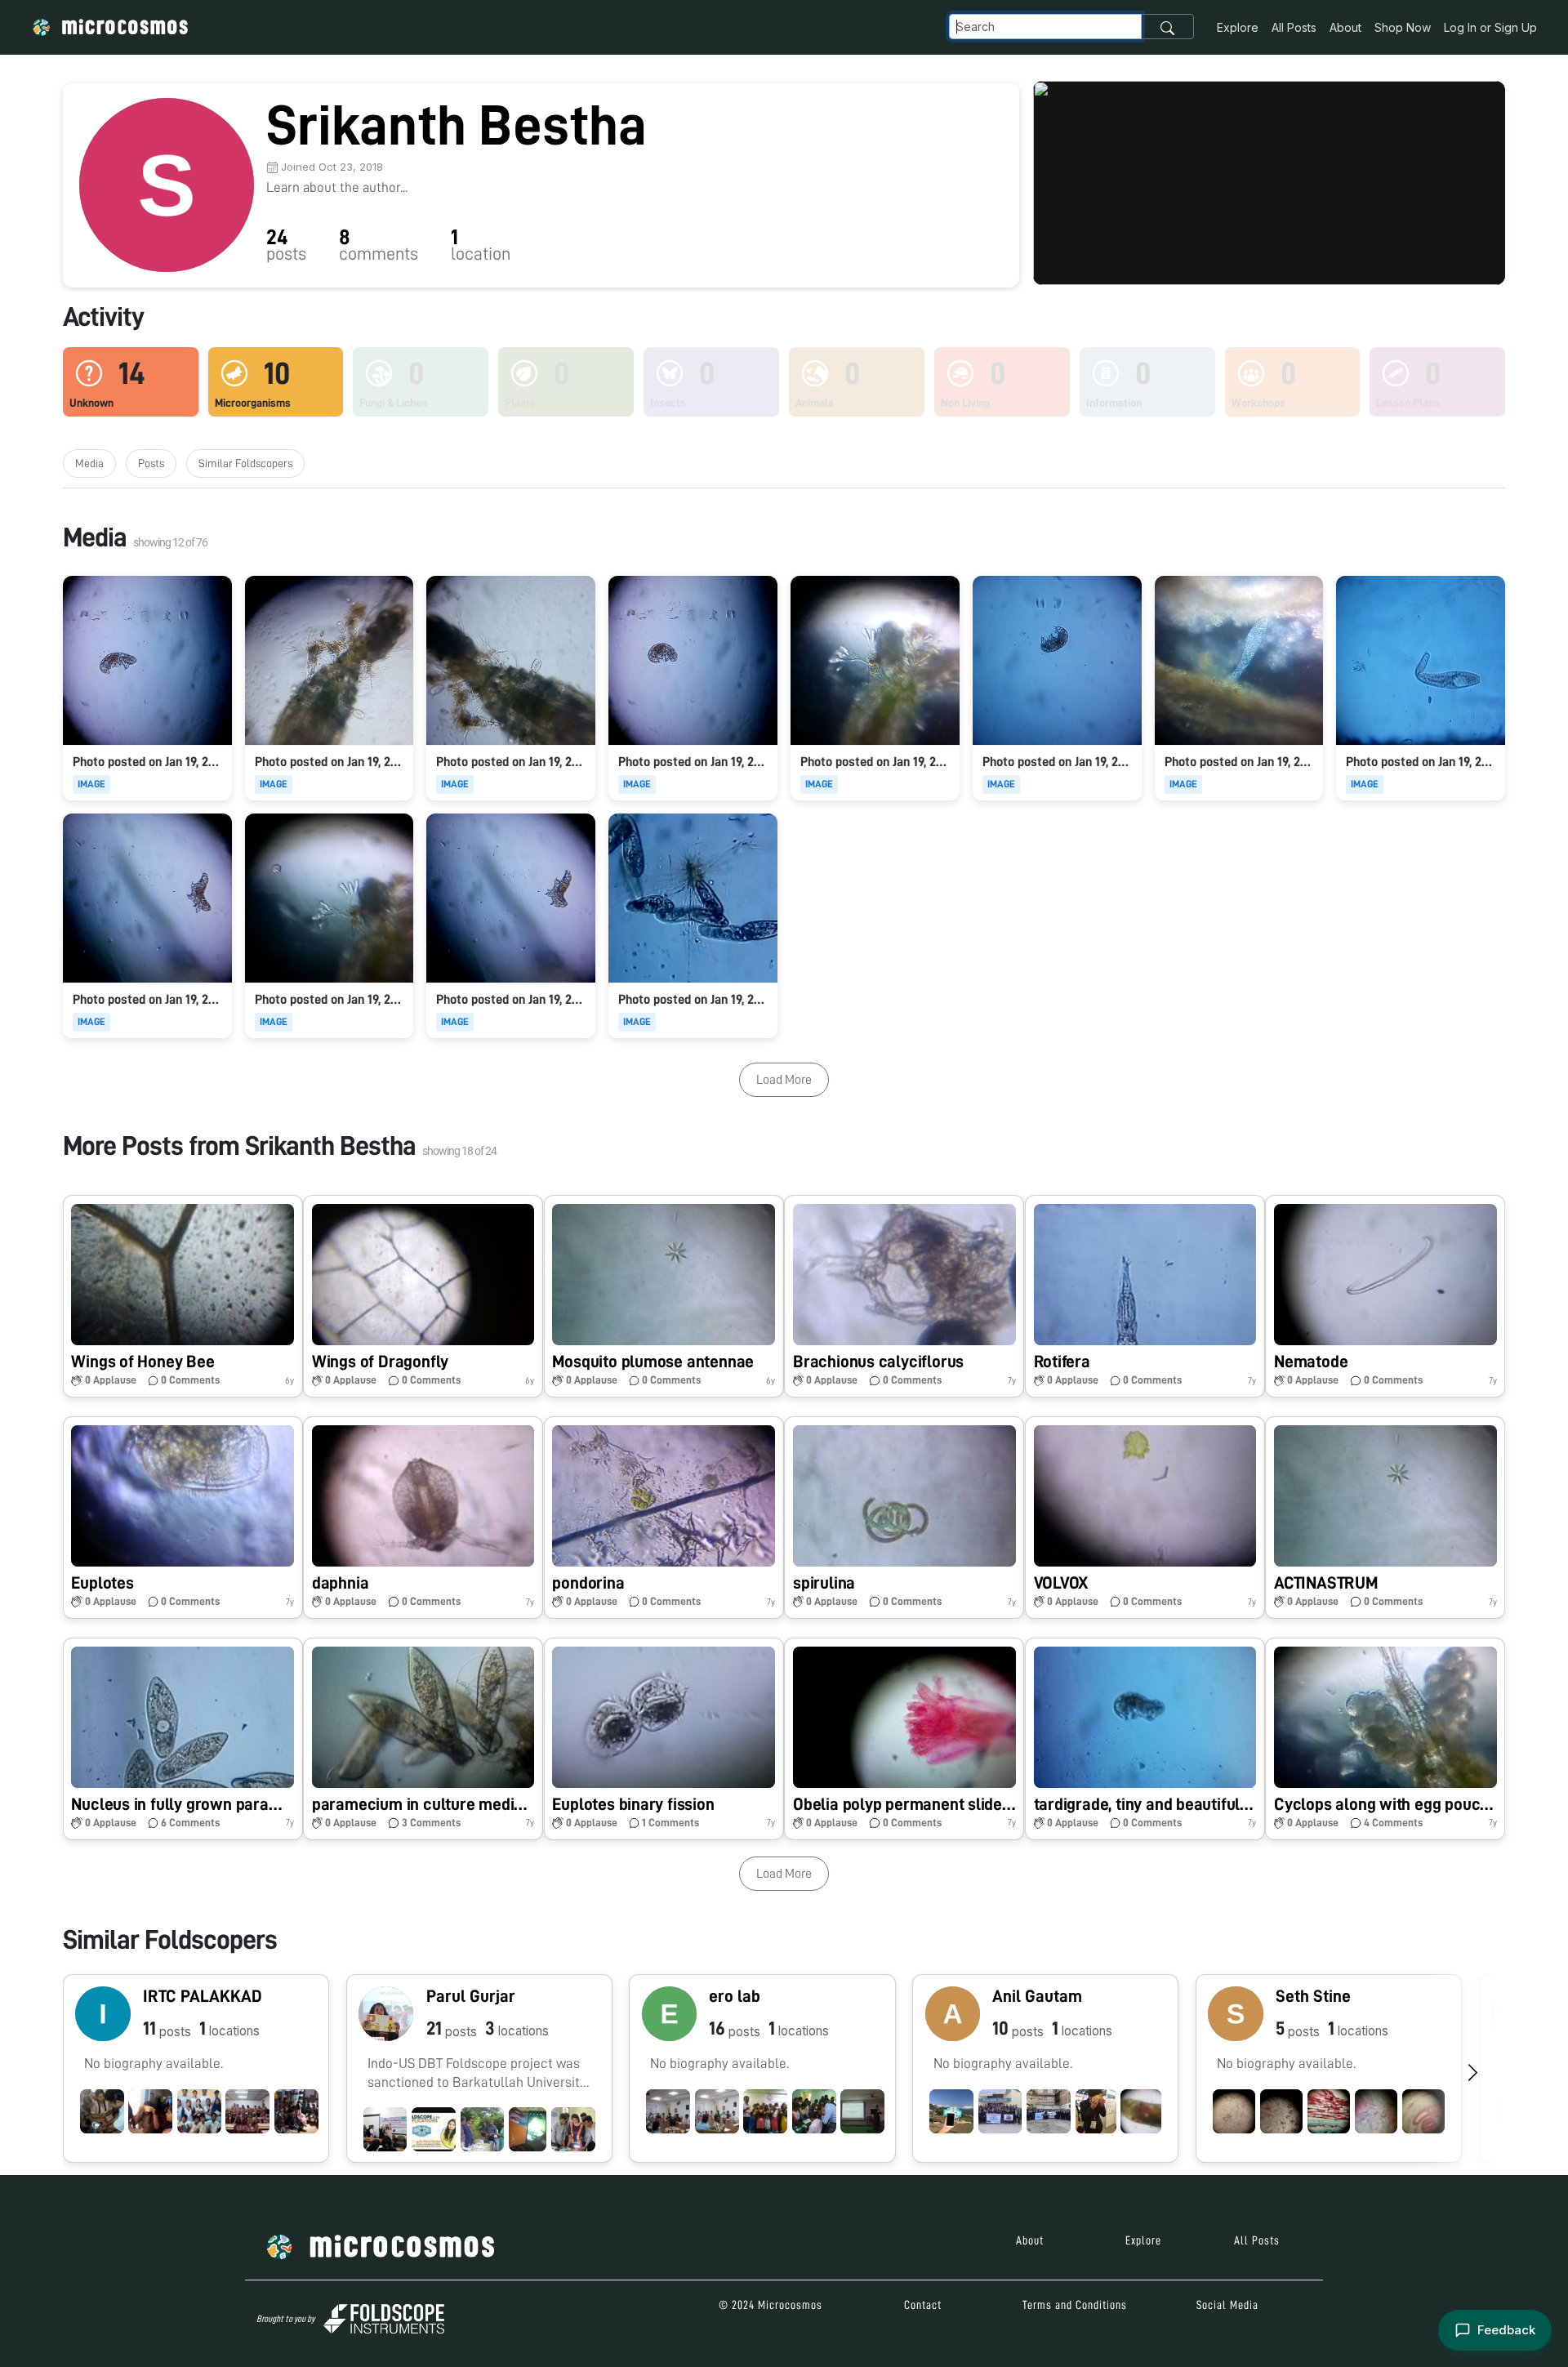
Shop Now (1403, 27)
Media (89, 463)
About (1345, 27)
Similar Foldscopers (245, 463)
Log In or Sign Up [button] (1490, 27)
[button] (183, 1296)
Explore (1238, 27)
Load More (784, 1080)
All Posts (1294, 27)
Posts (151, 463)
